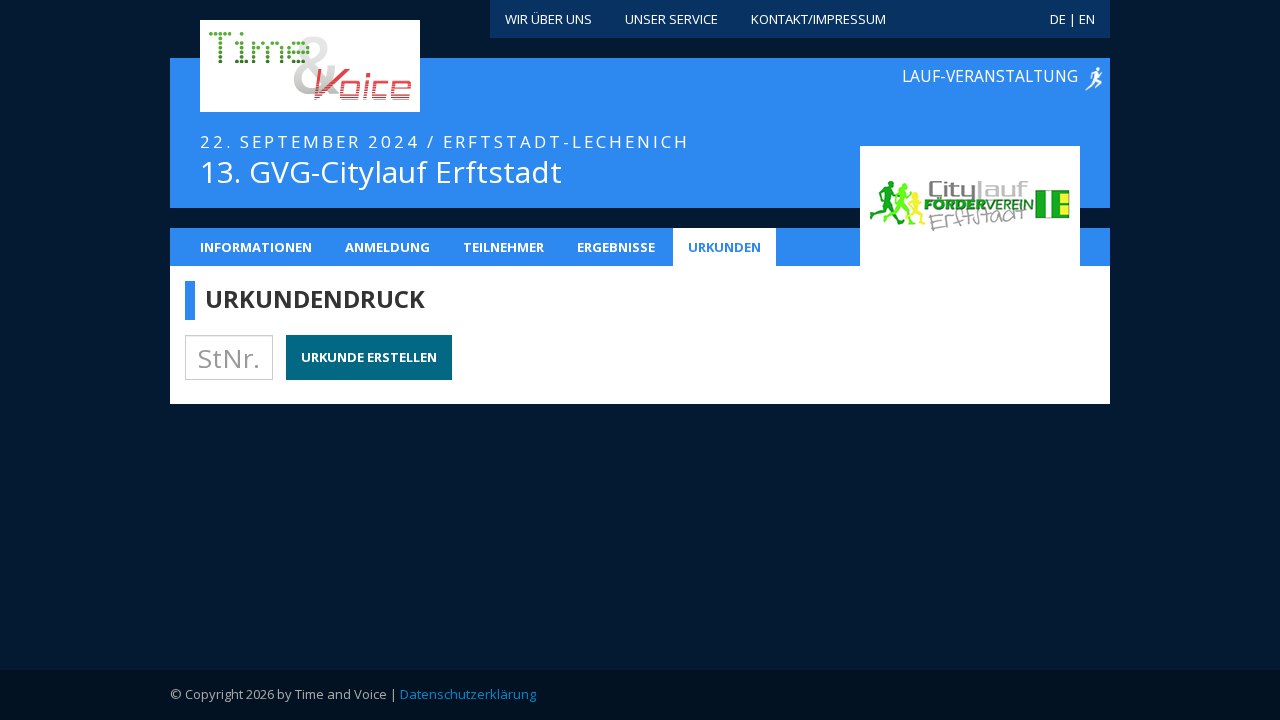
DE (1058, 19)
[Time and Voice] (280, 67)
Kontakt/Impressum (818, 19)
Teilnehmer (503, 247)
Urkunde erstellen (369, 357)
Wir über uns (548, 19)
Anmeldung (387, 247)
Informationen (256, 247)
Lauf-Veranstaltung (990, 76)
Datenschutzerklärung (468, 694)
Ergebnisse (616, 247)
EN (1087, 19)
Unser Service (671, 19)
